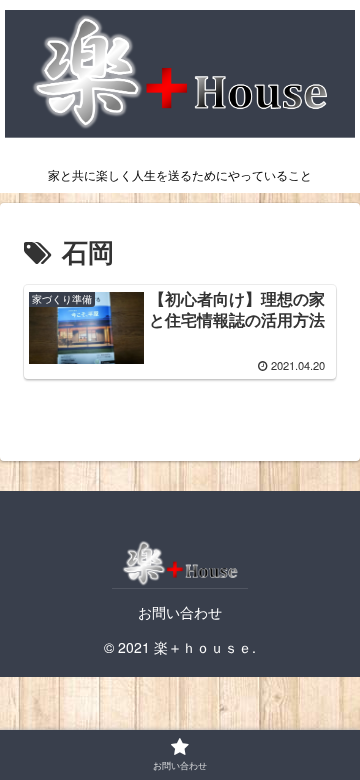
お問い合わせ (180, 612)
